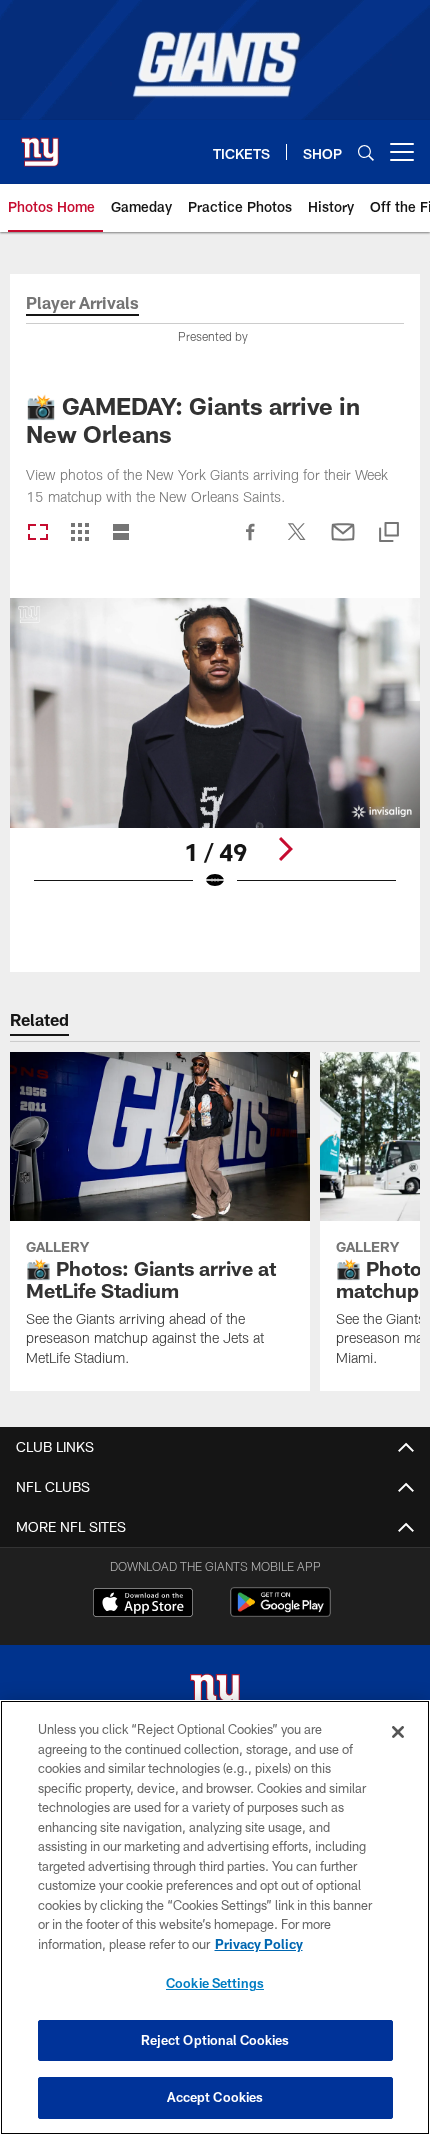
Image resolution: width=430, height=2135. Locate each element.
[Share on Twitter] (297, 542)
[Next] (285, 849)
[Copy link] (389, 533)
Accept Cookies (215, 2097)
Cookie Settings (215, 1983)
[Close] (398, 1732)
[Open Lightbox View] (215, 757)
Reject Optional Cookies (215, 2040)
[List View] (121, 533)
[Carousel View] (38, 533)
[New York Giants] (215, 1695)
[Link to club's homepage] (40, 144)
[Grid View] (79, 533)
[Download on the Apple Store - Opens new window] (143, 1605)
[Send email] (343, 542)
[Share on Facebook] (251, 542)
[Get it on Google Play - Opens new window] (280, 1612)
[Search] (366, 152)
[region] (215, 1917)
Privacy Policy (259, 1944)
